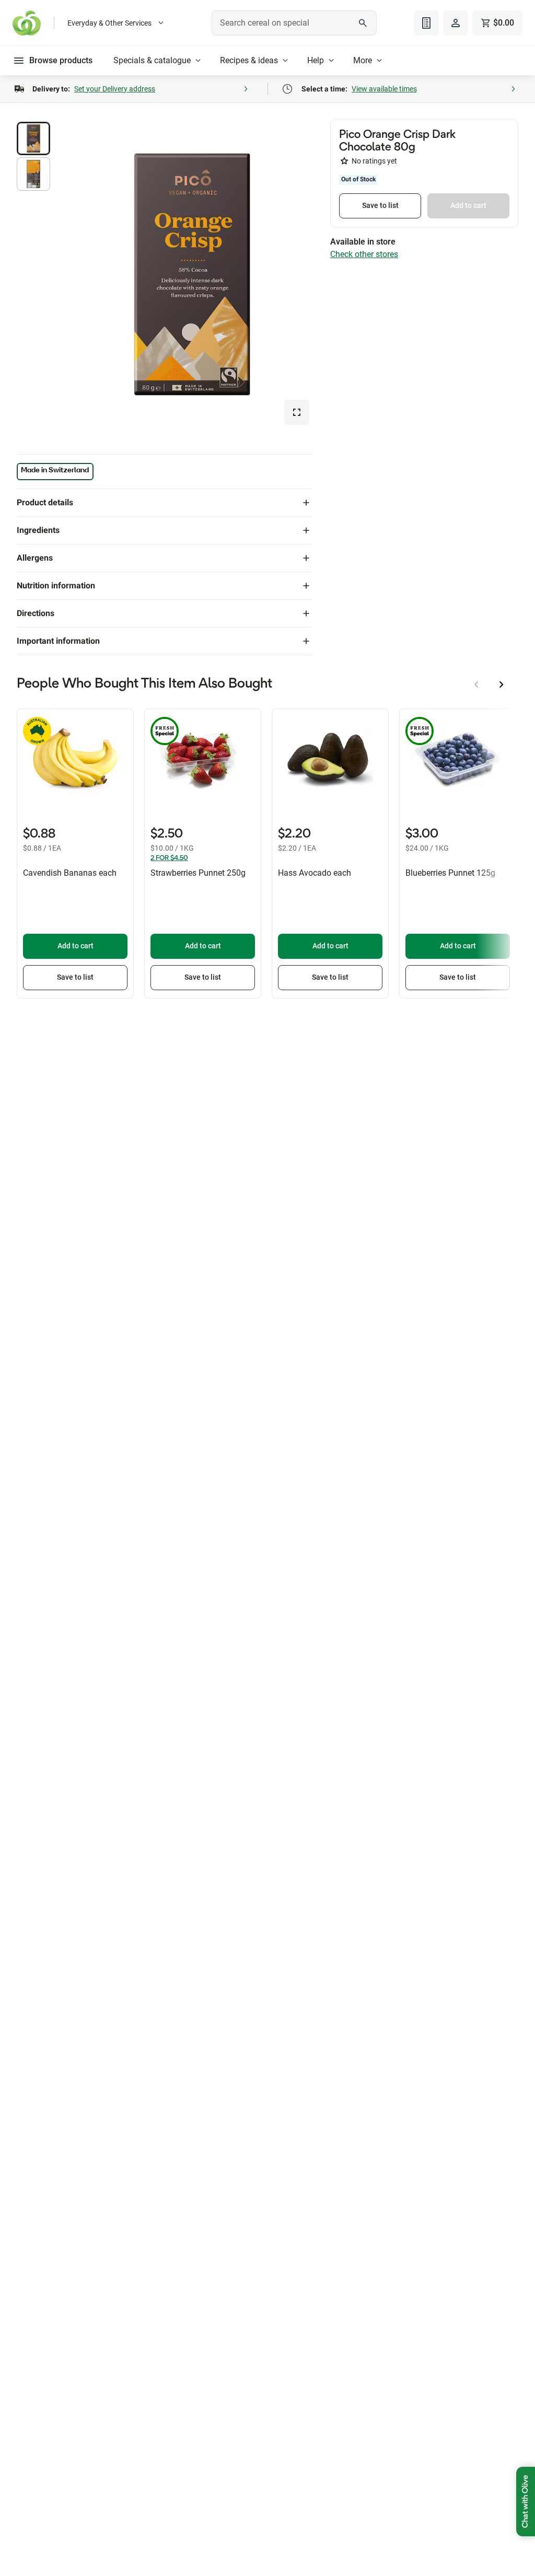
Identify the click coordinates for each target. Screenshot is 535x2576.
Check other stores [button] (364, 254)
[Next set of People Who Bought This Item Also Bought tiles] (502, 684)
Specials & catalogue (152, 60)
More (363, 60)
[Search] (363, 23)
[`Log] (456, 23)
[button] (33, 138)
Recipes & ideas (249, 60)
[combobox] (294, 23)
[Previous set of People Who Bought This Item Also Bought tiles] (476, 684)
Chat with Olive (526, 2502)
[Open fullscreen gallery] (297, 412)
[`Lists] (426, 23)
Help (316, 60)
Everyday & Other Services (109, 23)
